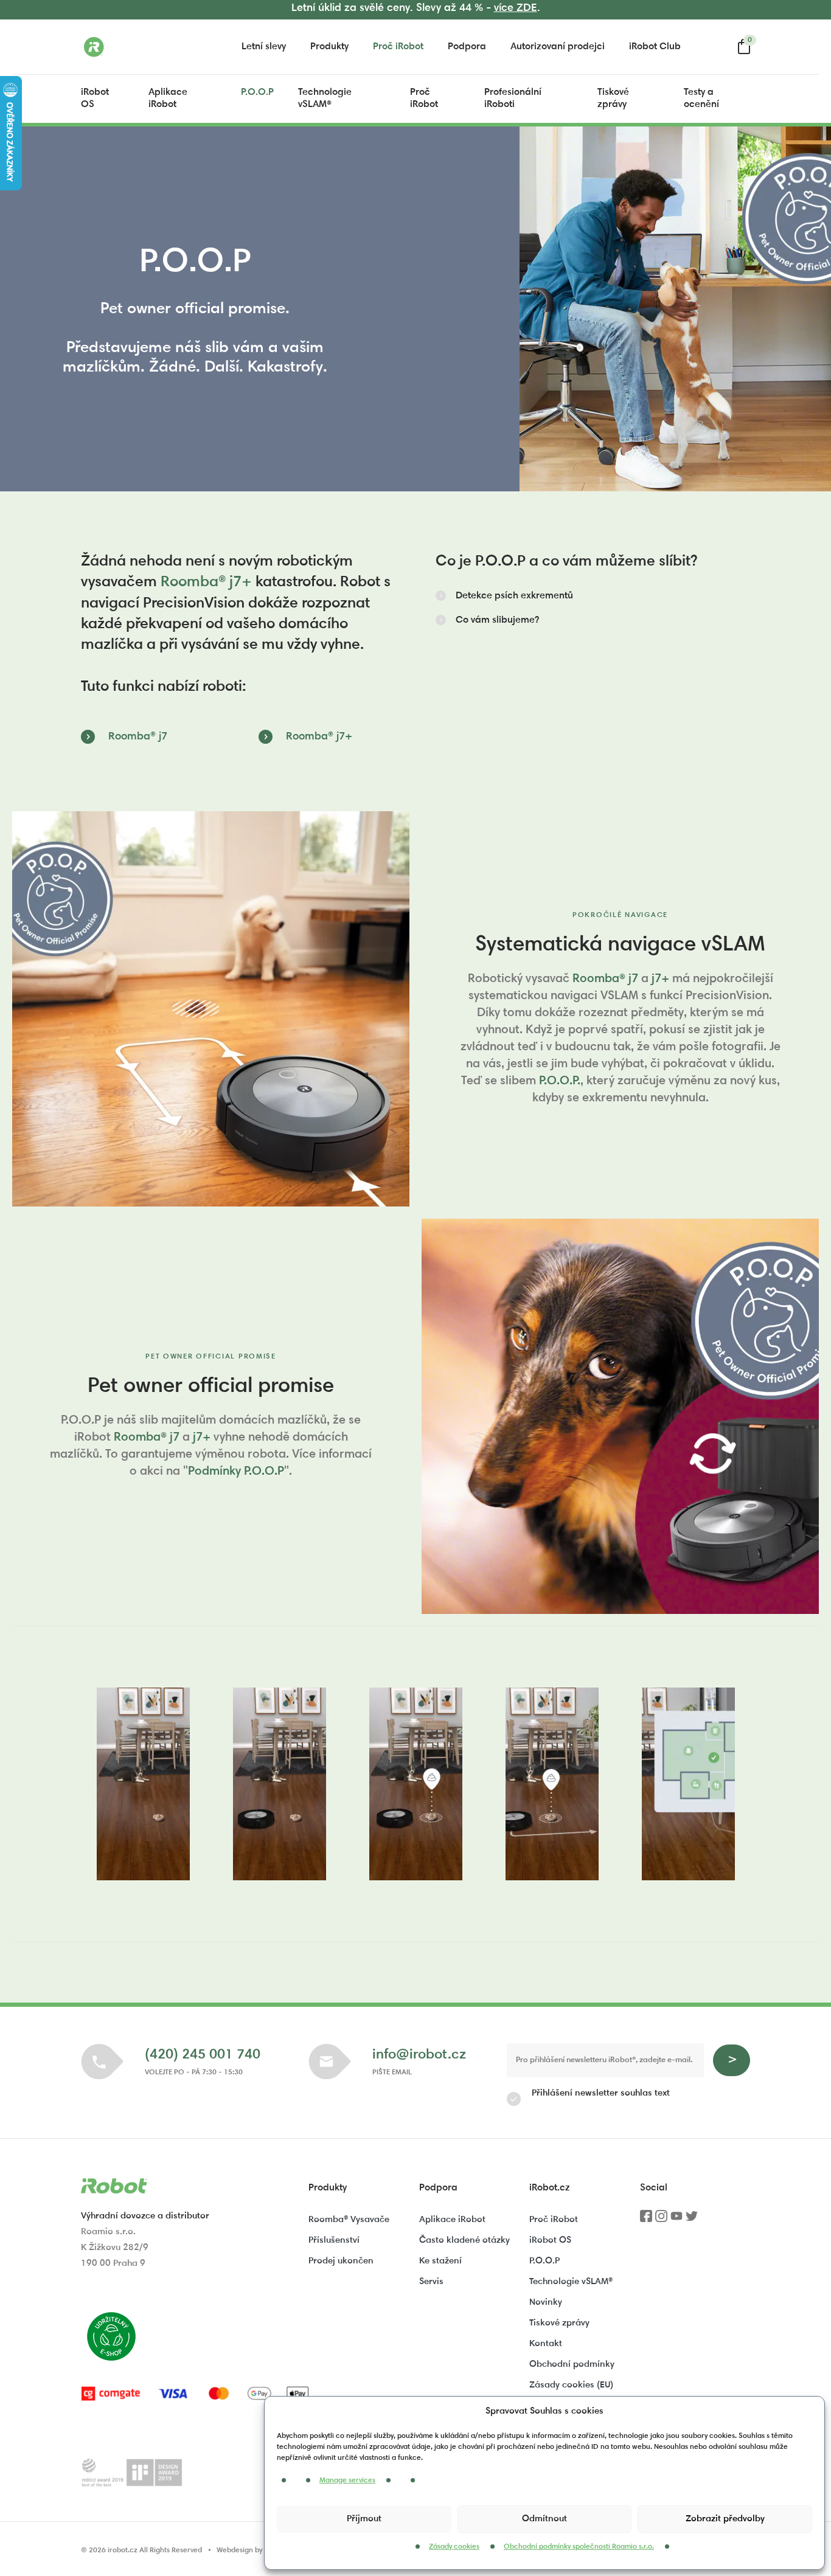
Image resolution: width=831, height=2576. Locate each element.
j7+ (660, 979)
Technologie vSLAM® (325, 99)
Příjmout (364, 2519)
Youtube (676, 2220)
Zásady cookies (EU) (571, 2385)
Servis (431, 2282)
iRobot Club (655, 47)
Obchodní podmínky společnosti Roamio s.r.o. (579, 2547)
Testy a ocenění (701, 99)
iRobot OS (95, 99)
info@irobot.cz (419, 2055)
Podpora (467, 47)
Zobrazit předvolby (725, 2519)
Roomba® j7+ (206, 583)
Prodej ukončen (341, 2261)
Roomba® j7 (138, 737)
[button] (504, 596)
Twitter (692, 2220)
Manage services (347, 2481)
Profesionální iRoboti (513, 99)
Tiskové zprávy (613, 99)
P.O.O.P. (560, 1081)
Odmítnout (544, 2519)
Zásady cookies (454, 2547)
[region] (415, 1784)
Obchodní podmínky (572, 2365)
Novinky (546, 2303)
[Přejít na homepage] (142, 47)
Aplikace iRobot (168, 99)
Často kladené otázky (464, 2241)
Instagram (661, 2220)
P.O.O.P (257, 92)
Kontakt (546, 2344)
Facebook (646, 2220)
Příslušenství (334, 2241)
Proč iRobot (398, 47)
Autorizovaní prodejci (558, 47)
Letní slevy (264, 47)
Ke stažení (440, 2261)
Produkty (329, 47)
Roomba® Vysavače (349, 2220)
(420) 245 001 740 (203, 2055)
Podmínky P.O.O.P (236, 1472)
